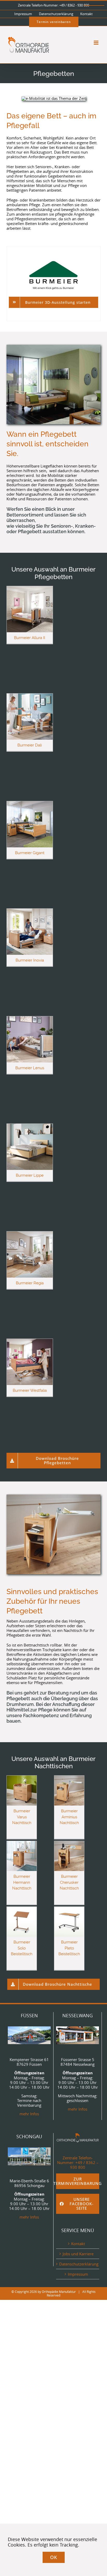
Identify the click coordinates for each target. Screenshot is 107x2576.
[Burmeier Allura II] (30, 588)
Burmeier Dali (30, 745)
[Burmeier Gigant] (30, 804)
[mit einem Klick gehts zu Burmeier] (53, 261)
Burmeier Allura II (30, 638)
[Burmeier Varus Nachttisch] (22, 1778)
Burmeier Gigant (30, 853)
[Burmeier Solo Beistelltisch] (22, 1909)
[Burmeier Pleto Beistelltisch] (69, 1909)
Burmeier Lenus (30, 1068)
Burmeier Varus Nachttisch (22, 1817)
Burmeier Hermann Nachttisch (22, 1882)
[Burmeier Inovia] (30, 911)
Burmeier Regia (30, 1283)
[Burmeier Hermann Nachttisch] (22, 1843)
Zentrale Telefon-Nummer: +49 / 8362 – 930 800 (78, 2162)
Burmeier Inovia (30, 960)
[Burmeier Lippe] (30, 1126)
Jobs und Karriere (78, 2254)
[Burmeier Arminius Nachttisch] (69, 1778)
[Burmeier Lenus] (30, 1019)
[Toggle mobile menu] (96, 43)
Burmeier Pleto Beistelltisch (69, 1948)
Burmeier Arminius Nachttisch (69, 1817)
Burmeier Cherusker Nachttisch (69, 1882)
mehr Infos (29, 2114)
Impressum (78, 2274)
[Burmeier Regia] (30, 1234)
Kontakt (78, 2244)
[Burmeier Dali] (30, 696)
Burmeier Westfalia (30, 1390)
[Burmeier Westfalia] (30, 1341)
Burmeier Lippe (30, 1175)
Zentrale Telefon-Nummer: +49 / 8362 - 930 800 (53, 5)
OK (54, 2557)
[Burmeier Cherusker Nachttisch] (69, 1843)
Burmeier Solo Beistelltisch (22, 1948)
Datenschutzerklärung (78, 2264)
